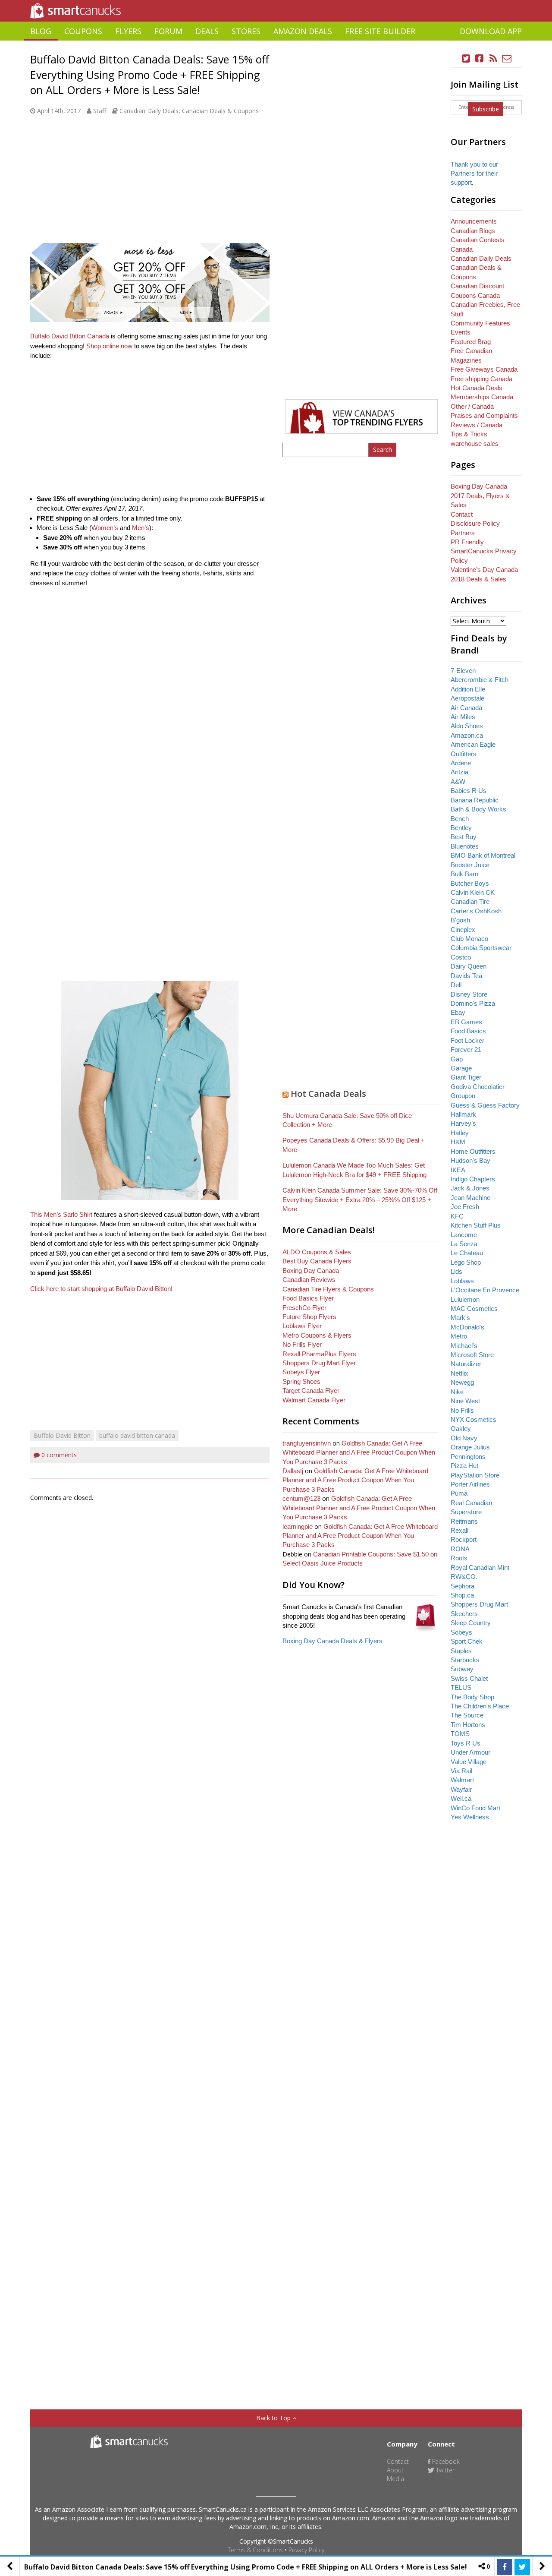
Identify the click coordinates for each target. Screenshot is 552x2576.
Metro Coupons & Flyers (317, 1335)
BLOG (41, 31)
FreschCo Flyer (304, 1308)
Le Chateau (467, 1253)
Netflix (459, 1373)
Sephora (463, 1586)
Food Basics (468, 1031)
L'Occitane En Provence (485, 1290)
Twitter (444, 2470)
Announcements (474, 221)
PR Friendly (467, 542)
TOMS (460, 1734)
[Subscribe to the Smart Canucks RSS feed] (493, 58)
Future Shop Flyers (309, 1317)
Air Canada (466, 708)
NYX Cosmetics (474, 1419)
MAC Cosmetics (474, 1309)
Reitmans (464, 1521)
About (395, 2470)
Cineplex (463, 930)
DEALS (207, 31)
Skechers (464, 1614)
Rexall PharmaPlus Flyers (319, 1354)
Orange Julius (470, 1447)
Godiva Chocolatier (478, 1087)
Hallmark (463, 1114)
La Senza (464, 1244)
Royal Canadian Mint (480, 1567)
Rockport (464, 1539)
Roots (459, 1558)
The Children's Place (480, 1706)
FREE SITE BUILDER (380, 31)
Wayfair (461, 1789)
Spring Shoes (301, 1381)
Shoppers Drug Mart (479, 1604)
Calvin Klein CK (473, 892)
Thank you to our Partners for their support (474, 174)
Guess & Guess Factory (485, 1105)
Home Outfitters (473, 1151)
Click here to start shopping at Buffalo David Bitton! (101, 1289)
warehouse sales (475, 444)
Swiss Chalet (469, 1678)
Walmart (462, 1780)
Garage (461, 1068)
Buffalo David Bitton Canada (70, 336)
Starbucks (465, 1660)
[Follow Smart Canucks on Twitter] (466, 58)
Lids (456, 1271)
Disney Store (469, 994)
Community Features (480, 323)
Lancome (464, 1235)
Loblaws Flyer (302, 1326)
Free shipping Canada (481, 379)
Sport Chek (467, 1641)
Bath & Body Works (478, 809)
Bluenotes (465, 846)
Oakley (461, 1428)
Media (395, 2479)
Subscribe (486, 109)
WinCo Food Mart (475, 1808)
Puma (459, 1493)
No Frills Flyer (302, 1344)
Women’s (105, 528)
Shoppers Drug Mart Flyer (319, 1363)
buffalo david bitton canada (137, 1435)
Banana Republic (475, 800)
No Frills (462, 1410)
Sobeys (461, 1632)
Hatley (460, 1133)
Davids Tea (466, 976)
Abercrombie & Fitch (480, 680)
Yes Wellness (470, 1817)
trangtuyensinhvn (307, 1443)
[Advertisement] (276, 44)
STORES (246, 31)
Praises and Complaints (484, 415)
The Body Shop (472, 1697)
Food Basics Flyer (308, 1298)
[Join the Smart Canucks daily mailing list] (507, 58)
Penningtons (468, 1457)
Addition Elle (468, 689)
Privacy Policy (306, 2550)
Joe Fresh (465, 1207)
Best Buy (464, 837)
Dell (456, 985)
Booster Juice (470, 865)
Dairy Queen (469, 966)
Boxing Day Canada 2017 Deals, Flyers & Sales (480, 496)
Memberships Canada (482, 397)
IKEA (458, 1170)
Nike (457, 1392)
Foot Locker (467, 1040)
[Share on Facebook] (505, 2567)
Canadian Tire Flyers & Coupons (328, 1289)
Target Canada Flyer (311, 1391)
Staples (461, 1651)
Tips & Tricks (469, 434)
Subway (462, 1669)
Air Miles (463, 717)
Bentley (461, 828)
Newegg (462, 1382)
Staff (100, 111)
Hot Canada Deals (328, 1094)
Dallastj (293, 1471)
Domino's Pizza (473, 1003)
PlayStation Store (475, 1475)
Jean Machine (470, 1198)
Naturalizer (466, 1364)
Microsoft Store (472, 1355)
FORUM (168, 31)
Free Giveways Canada (484, 369)
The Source (467, 1715)
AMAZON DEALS (303, 31)
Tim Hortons (468, 1725)
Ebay (458, 1012)
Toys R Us (466, 1743)
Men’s (141, 528)
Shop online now (109, 346)
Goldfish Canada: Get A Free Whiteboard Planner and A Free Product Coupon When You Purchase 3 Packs (359, 1452)
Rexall (459, 1530)
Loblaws (462, 1281)
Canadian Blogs (473, 231)
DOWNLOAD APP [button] (491, 31)
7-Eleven (463, 671)
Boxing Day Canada (311, 1271)
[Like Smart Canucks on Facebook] (480, 58)
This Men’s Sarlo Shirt (61, 1214)
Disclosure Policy (475, 523)
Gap (457, 1059)
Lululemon (465, 1299)
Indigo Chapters (473, 1179)
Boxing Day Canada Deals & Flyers (332, 1641)
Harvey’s (463, 1123)
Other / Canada (472, 406)
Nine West (465, 1401)
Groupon (463, 1096)
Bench (460, 819)
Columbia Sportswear (481, 948)
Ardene (461, 763)
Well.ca (461, 1798)
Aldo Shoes (467, 726)
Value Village (469, 1762)
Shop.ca (462, 1595)
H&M (458, 1142)
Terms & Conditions (255, 2550)
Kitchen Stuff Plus (476, 1225)
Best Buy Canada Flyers (317, 1261)
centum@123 (301, 1498)
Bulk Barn (464, 874)
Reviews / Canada (477, 425)
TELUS (461, 1687)
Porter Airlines (470, 1484)
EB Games (466, 1022)
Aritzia (459, 772)
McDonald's (467, 1327)
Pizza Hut (464, 1466)
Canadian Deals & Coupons (220, 111)
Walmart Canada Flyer (314, 1400)
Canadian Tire (470, 901)
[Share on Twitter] (522, 2567)
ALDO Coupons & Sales (317, 1252)
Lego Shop (466, 1262)
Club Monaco (469, 939)
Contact (462, 514)
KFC (457, 1216)
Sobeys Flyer (301, 1372)
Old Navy (464, 1438)
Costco (461, 957)
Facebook (445, 2461)
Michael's (464, 1346)
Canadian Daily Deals (149, 111)
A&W (458, 781)
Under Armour (470, 1752)
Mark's (460, 1318)
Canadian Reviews (309, 1280)
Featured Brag (471, 342)
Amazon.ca (467, 735)
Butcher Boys (470, 883)
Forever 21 (466, 1050)
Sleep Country (471, 1623)
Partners (463, 533)
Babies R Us (469, 791)
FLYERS (128, 31)
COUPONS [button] (83, 31)
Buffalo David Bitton (62, 1435)
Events (461, 332)
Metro (459, 1336)
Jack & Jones (470, 1188)
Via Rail (461, 1771)
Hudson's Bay (470, 1160)
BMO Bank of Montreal (483, 855)
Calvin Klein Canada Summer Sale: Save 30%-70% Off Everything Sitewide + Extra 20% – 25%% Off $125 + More (360, 1200)
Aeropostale (467, 698)
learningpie (298, 1526)
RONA (460, 1549)
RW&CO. (464, 1577)
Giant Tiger (466, 1077)
